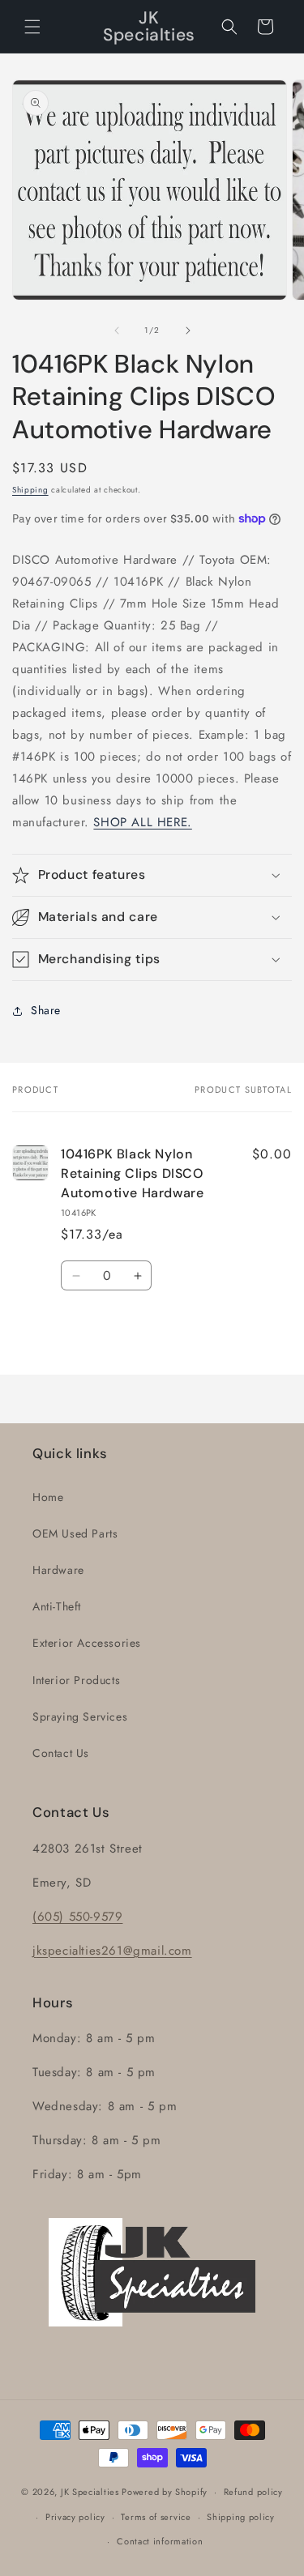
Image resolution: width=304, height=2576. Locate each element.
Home (48, 1497)
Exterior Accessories (87, 1643)
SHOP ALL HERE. (142, 822)
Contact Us (61, 1753)
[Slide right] (188, 331)
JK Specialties (90, 2492)
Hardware (58, 1570)
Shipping (30, 490)
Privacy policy (75, 2517)
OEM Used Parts (75, 1533)
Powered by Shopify (165, 2492)
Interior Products (76, 1680)
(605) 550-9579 (77, 1917)
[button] (32, 27)
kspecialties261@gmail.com (114, 1951)
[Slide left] (117, 331)
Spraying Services (80, 1717)
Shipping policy (241, 2517)
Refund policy (253, 2492)
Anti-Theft (57, 1606)
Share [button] (46, 1010)
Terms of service (156, 2517)
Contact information (160, 2541)
